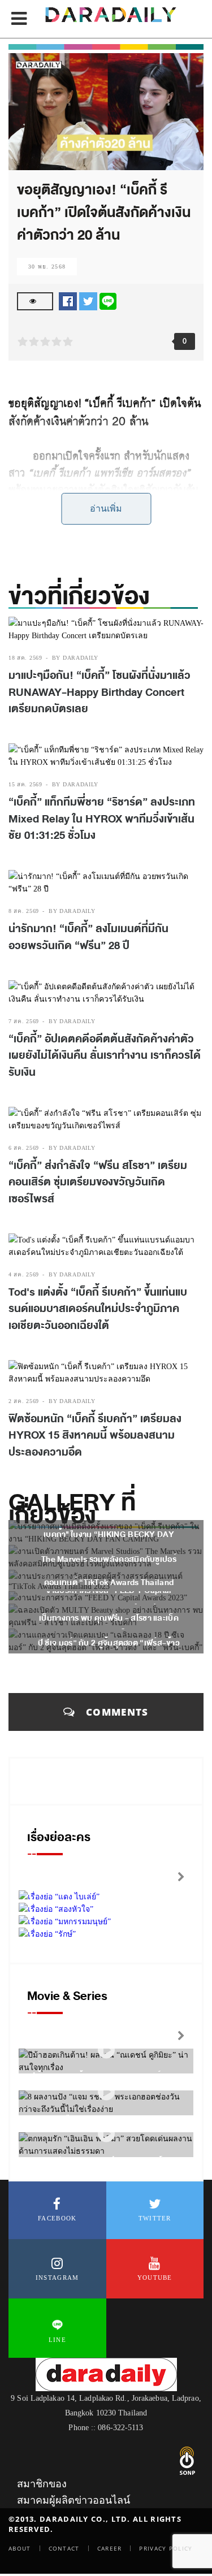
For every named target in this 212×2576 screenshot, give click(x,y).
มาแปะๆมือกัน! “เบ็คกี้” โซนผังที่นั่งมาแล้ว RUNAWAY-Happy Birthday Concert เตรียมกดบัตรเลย (99, 692)
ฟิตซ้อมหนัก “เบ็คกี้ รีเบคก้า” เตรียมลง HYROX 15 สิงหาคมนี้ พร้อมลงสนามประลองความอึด (95, 1436)
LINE (57, 2340)
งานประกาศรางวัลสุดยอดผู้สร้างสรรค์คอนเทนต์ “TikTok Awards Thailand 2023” (109, 1583)
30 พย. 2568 (47, 267)
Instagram (57, 2278)
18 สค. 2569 (25, 658)
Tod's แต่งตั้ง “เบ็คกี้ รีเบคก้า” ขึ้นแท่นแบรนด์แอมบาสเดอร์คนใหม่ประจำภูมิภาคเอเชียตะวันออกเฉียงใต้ (98, 1309)
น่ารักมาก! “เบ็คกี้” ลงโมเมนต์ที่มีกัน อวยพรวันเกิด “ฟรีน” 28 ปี (88, 937)
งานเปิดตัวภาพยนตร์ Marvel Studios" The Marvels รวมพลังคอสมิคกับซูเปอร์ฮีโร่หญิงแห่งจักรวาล (109, 1559)
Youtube (155, 2278)
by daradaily (75, 658)
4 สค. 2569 (24, 1274)
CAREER (110, 2548)
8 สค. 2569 (24, 911)
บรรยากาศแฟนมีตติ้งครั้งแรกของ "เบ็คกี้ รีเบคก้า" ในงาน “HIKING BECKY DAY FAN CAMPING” (109, 1534)
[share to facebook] (68, 300)
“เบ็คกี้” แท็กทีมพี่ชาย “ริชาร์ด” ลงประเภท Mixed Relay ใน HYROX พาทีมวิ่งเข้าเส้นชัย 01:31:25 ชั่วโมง (102, 819)
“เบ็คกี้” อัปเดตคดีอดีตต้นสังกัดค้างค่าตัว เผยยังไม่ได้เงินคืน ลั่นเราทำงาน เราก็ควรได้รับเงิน (105, 1056)
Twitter (155, 2218)
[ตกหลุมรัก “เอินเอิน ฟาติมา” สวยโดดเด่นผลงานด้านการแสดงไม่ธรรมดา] (106, 2134)
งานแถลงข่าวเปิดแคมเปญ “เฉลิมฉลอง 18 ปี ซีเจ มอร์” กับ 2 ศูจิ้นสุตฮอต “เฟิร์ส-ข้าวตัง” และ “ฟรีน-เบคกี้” (109, 1643)
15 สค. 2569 (25, 784)
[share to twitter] (88, 300)
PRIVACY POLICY (166, 2548)
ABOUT (20, 2548)
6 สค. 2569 (24, 1148)
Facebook (57, 2218)
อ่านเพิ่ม (106, 508)
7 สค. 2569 (24, 1021)
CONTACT (64, 2548)
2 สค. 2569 (24, 1401)
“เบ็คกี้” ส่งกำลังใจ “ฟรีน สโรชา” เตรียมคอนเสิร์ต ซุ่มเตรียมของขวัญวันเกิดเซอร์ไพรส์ (98, 1182)
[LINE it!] (108, 300)
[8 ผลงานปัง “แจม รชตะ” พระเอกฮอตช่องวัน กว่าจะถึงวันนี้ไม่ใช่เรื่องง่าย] (106, 2092)
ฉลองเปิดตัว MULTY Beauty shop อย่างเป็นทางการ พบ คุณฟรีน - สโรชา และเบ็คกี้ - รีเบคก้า (109, 1618)
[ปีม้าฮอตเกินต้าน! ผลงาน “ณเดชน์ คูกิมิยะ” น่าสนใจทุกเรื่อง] (106, 2051)
